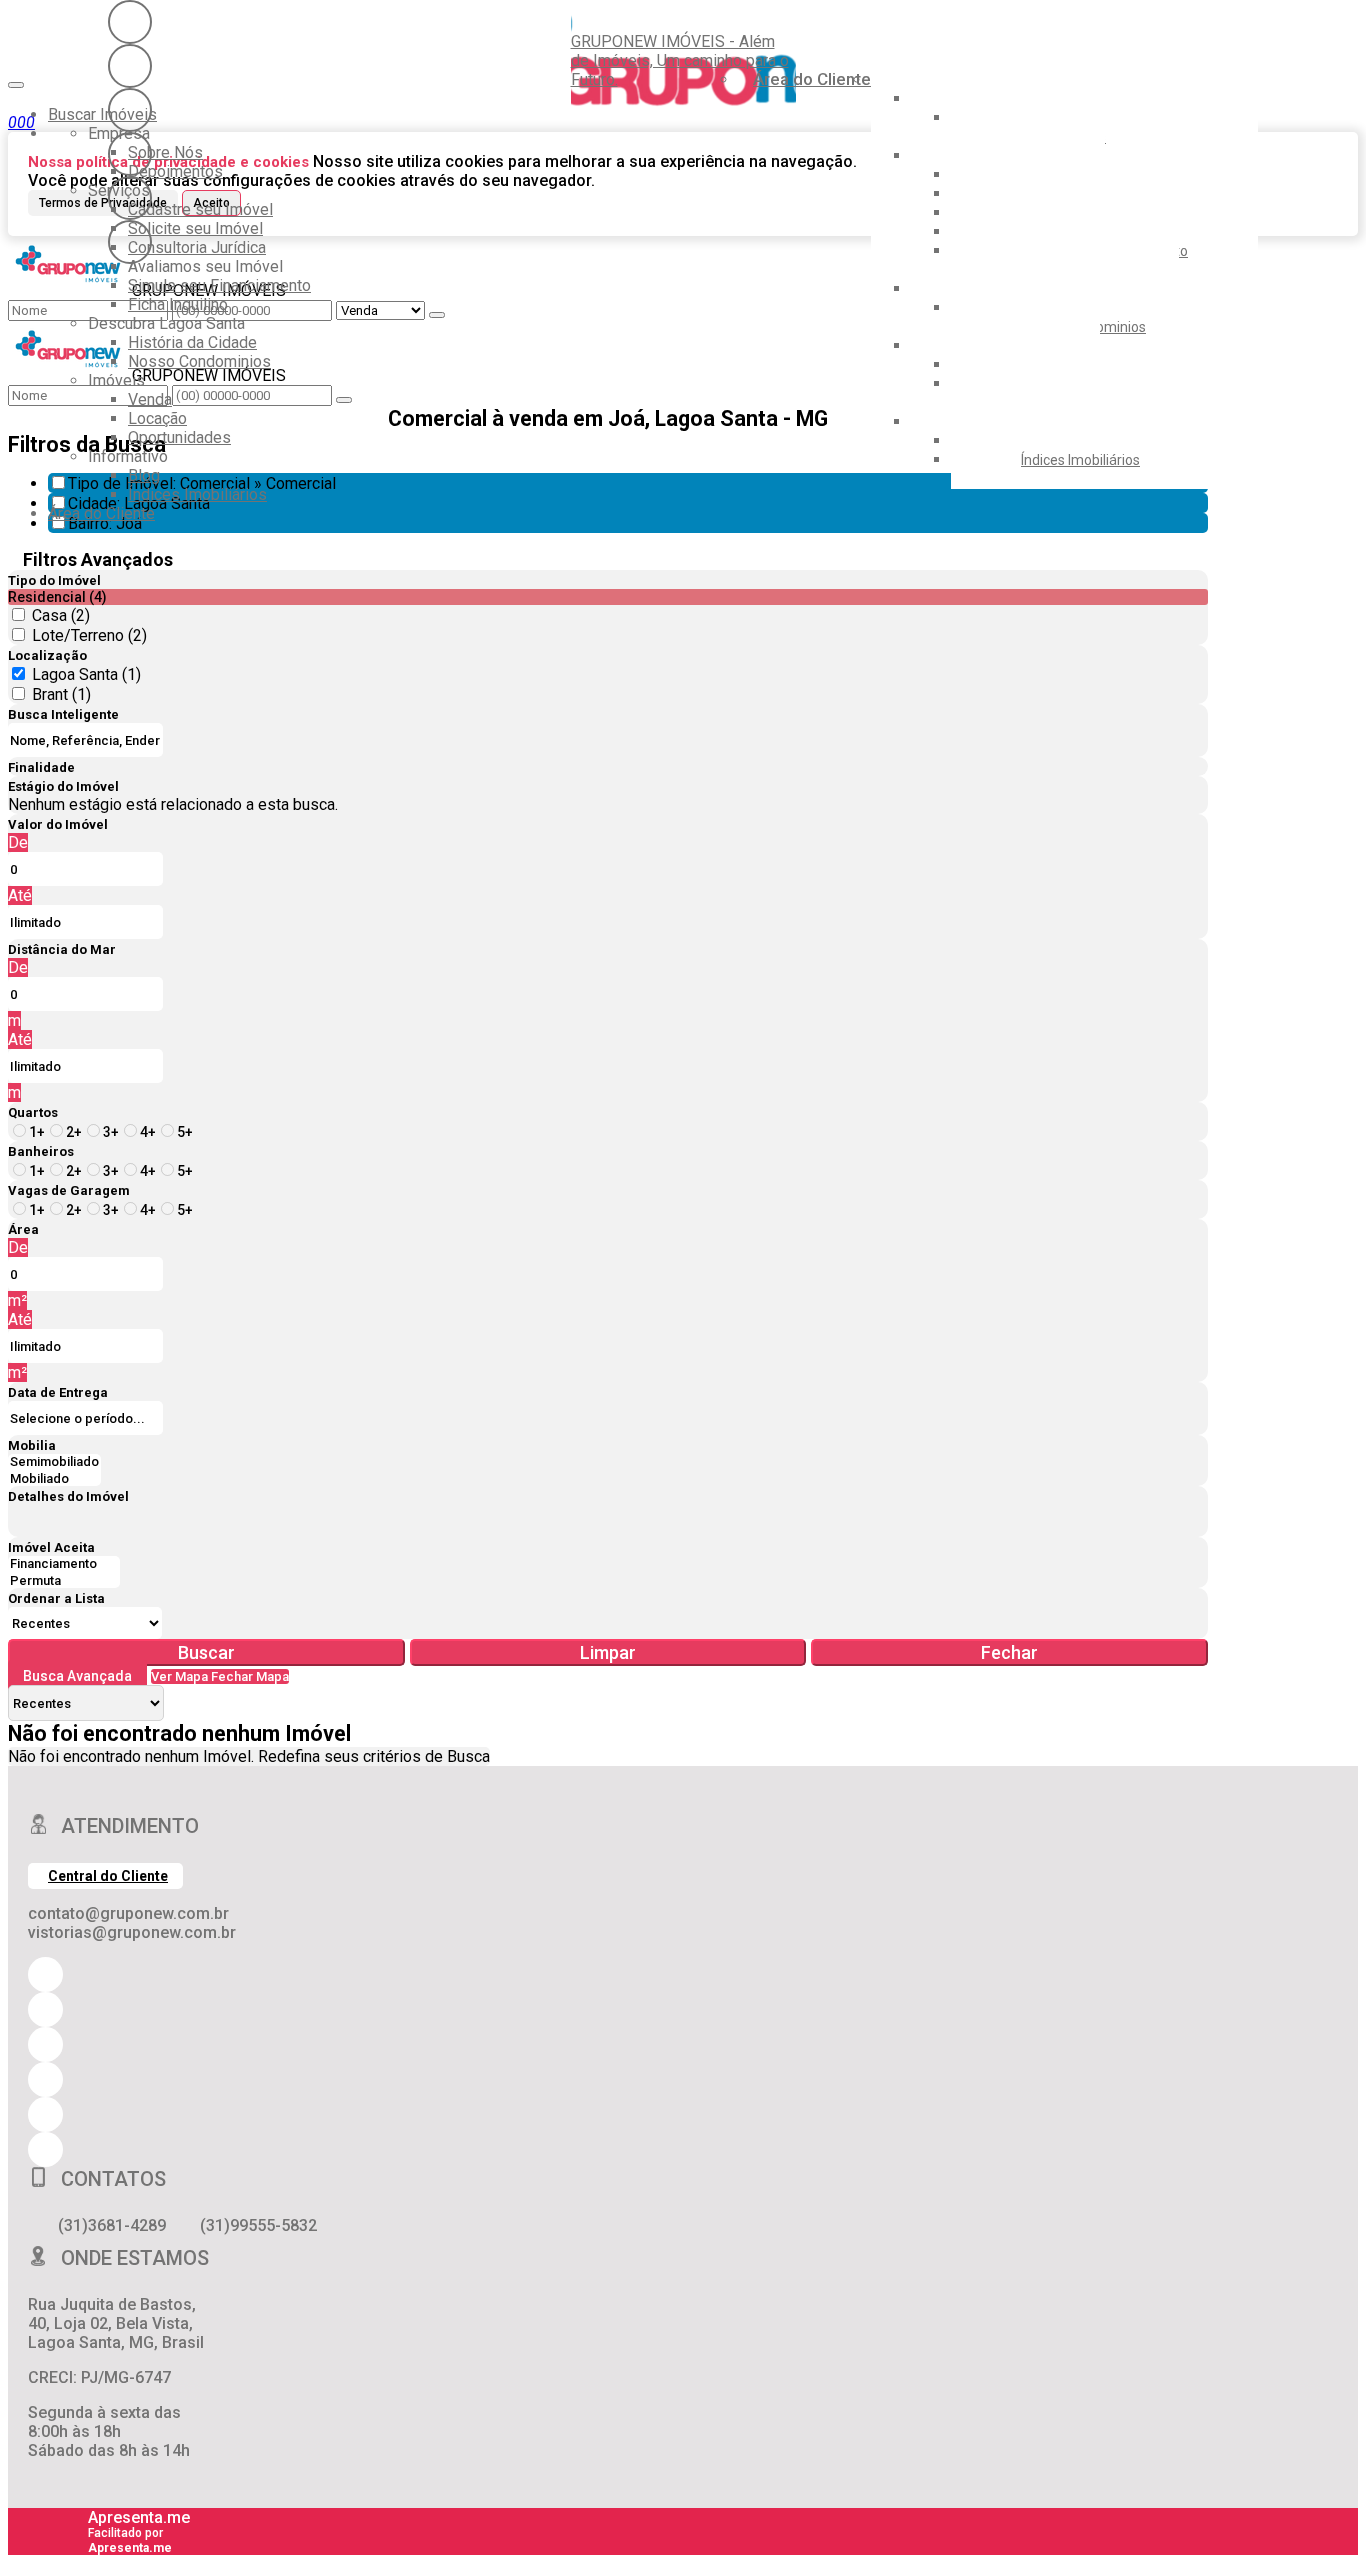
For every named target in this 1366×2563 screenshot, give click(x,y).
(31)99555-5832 (258, 2225)
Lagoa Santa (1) (86, 674)
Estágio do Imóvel (63, 786)
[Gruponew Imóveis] (130, 110)
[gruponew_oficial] (130, 22)
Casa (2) (61, 615)
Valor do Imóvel (58, 824)
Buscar (206, 1652)
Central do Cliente (108, 1876)
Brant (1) (61, 694)
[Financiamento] (64, 1564)
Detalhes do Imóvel (68, 1496)
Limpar (608, 1652)
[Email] (130, 154)
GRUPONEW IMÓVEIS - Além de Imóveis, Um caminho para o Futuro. (680, 60)
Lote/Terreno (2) (89, 635)
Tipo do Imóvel (54, 580)
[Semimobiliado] (54, 1462)
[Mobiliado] (54, 1479)
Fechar (1009, 1652)
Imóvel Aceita (51, 1547)
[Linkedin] (130, 198)
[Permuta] (64, 1581)
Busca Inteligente (63, 714)
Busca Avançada (77, 1676)
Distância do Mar (62, 949)
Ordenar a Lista (56, 1598)
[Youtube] (130, 66)
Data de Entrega (58, 1392)
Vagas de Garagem (69, 1190)
